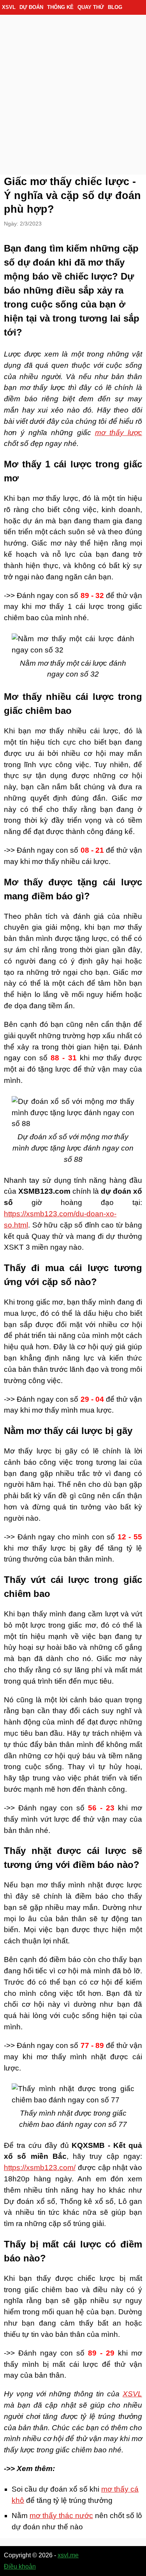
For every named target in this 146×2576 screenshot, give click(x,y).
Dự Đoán (31, 7)
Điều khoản (20, 2566)
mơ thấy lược (119, 433)
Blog (115, 7)
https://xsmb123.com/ (40, 2168)
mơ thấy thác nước (61, 2516)
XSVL (9, 7)
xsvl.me (68, 2555)
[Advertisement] (73, 92)
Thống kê (60, 7)
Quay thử (91, 7)
